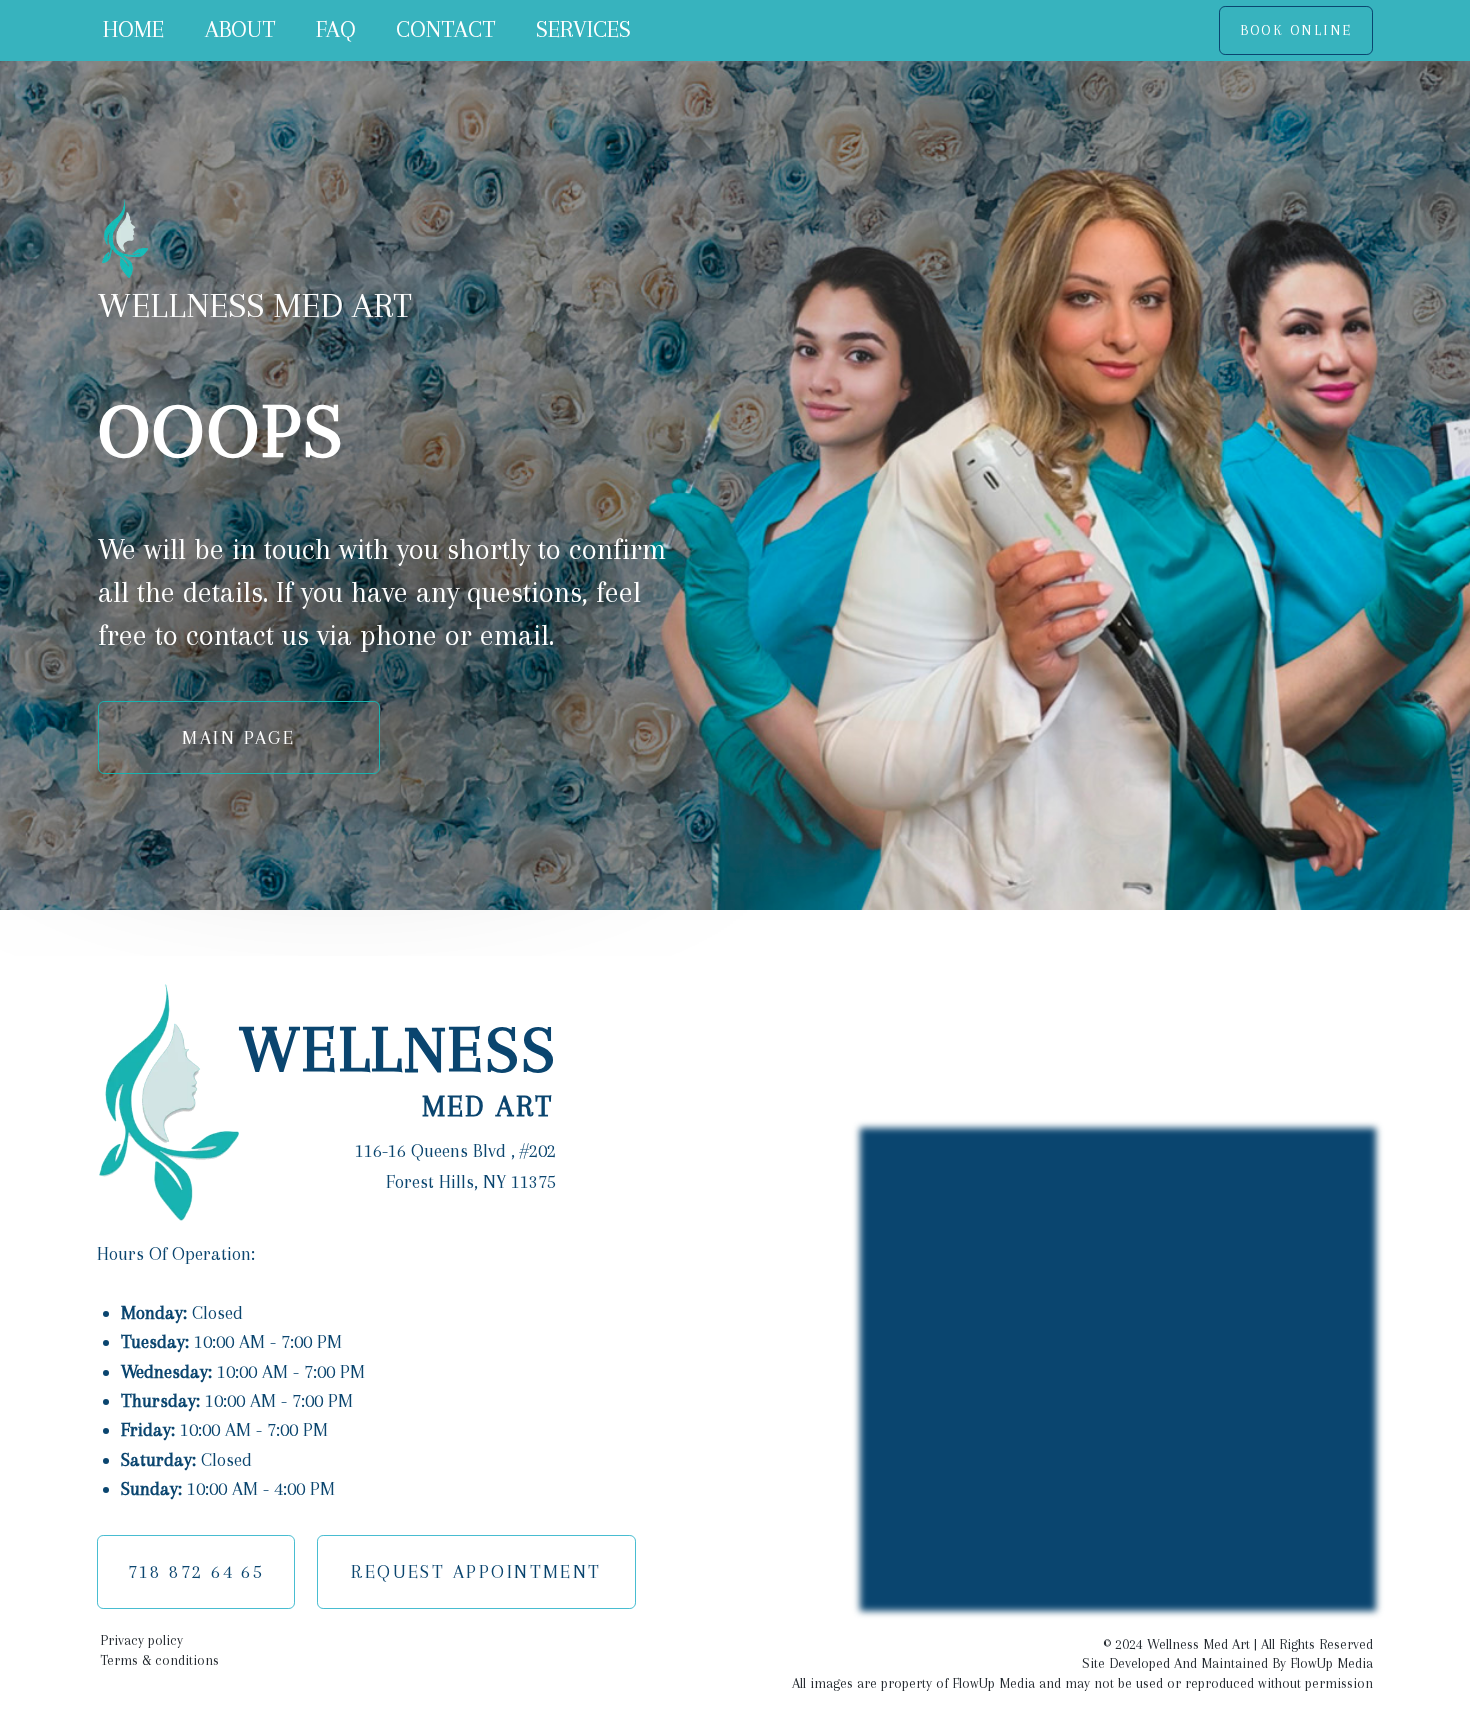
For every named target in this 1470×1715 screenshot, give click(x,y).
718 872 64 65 (196, 1571)
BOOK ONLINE (1296, 30)
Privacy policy (141, 1640)
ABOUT (240, 29)
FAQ (336, 29)
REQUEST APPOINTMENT (476, 1571)
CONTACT (446, 29)
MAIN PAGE (238, 737)
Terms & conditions (159, 1660)
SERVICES (583, 29)
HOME (133, 29)
